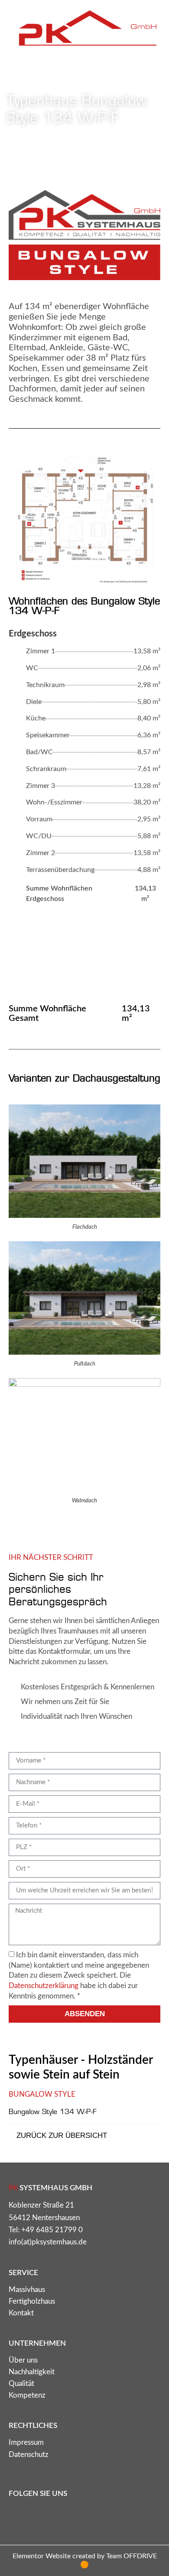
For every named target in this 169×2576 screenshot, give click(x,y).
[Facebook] (39, 2515)
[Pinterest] (61, 2515)
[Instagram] (17, 2515)
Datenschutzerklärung (44, 1986)
